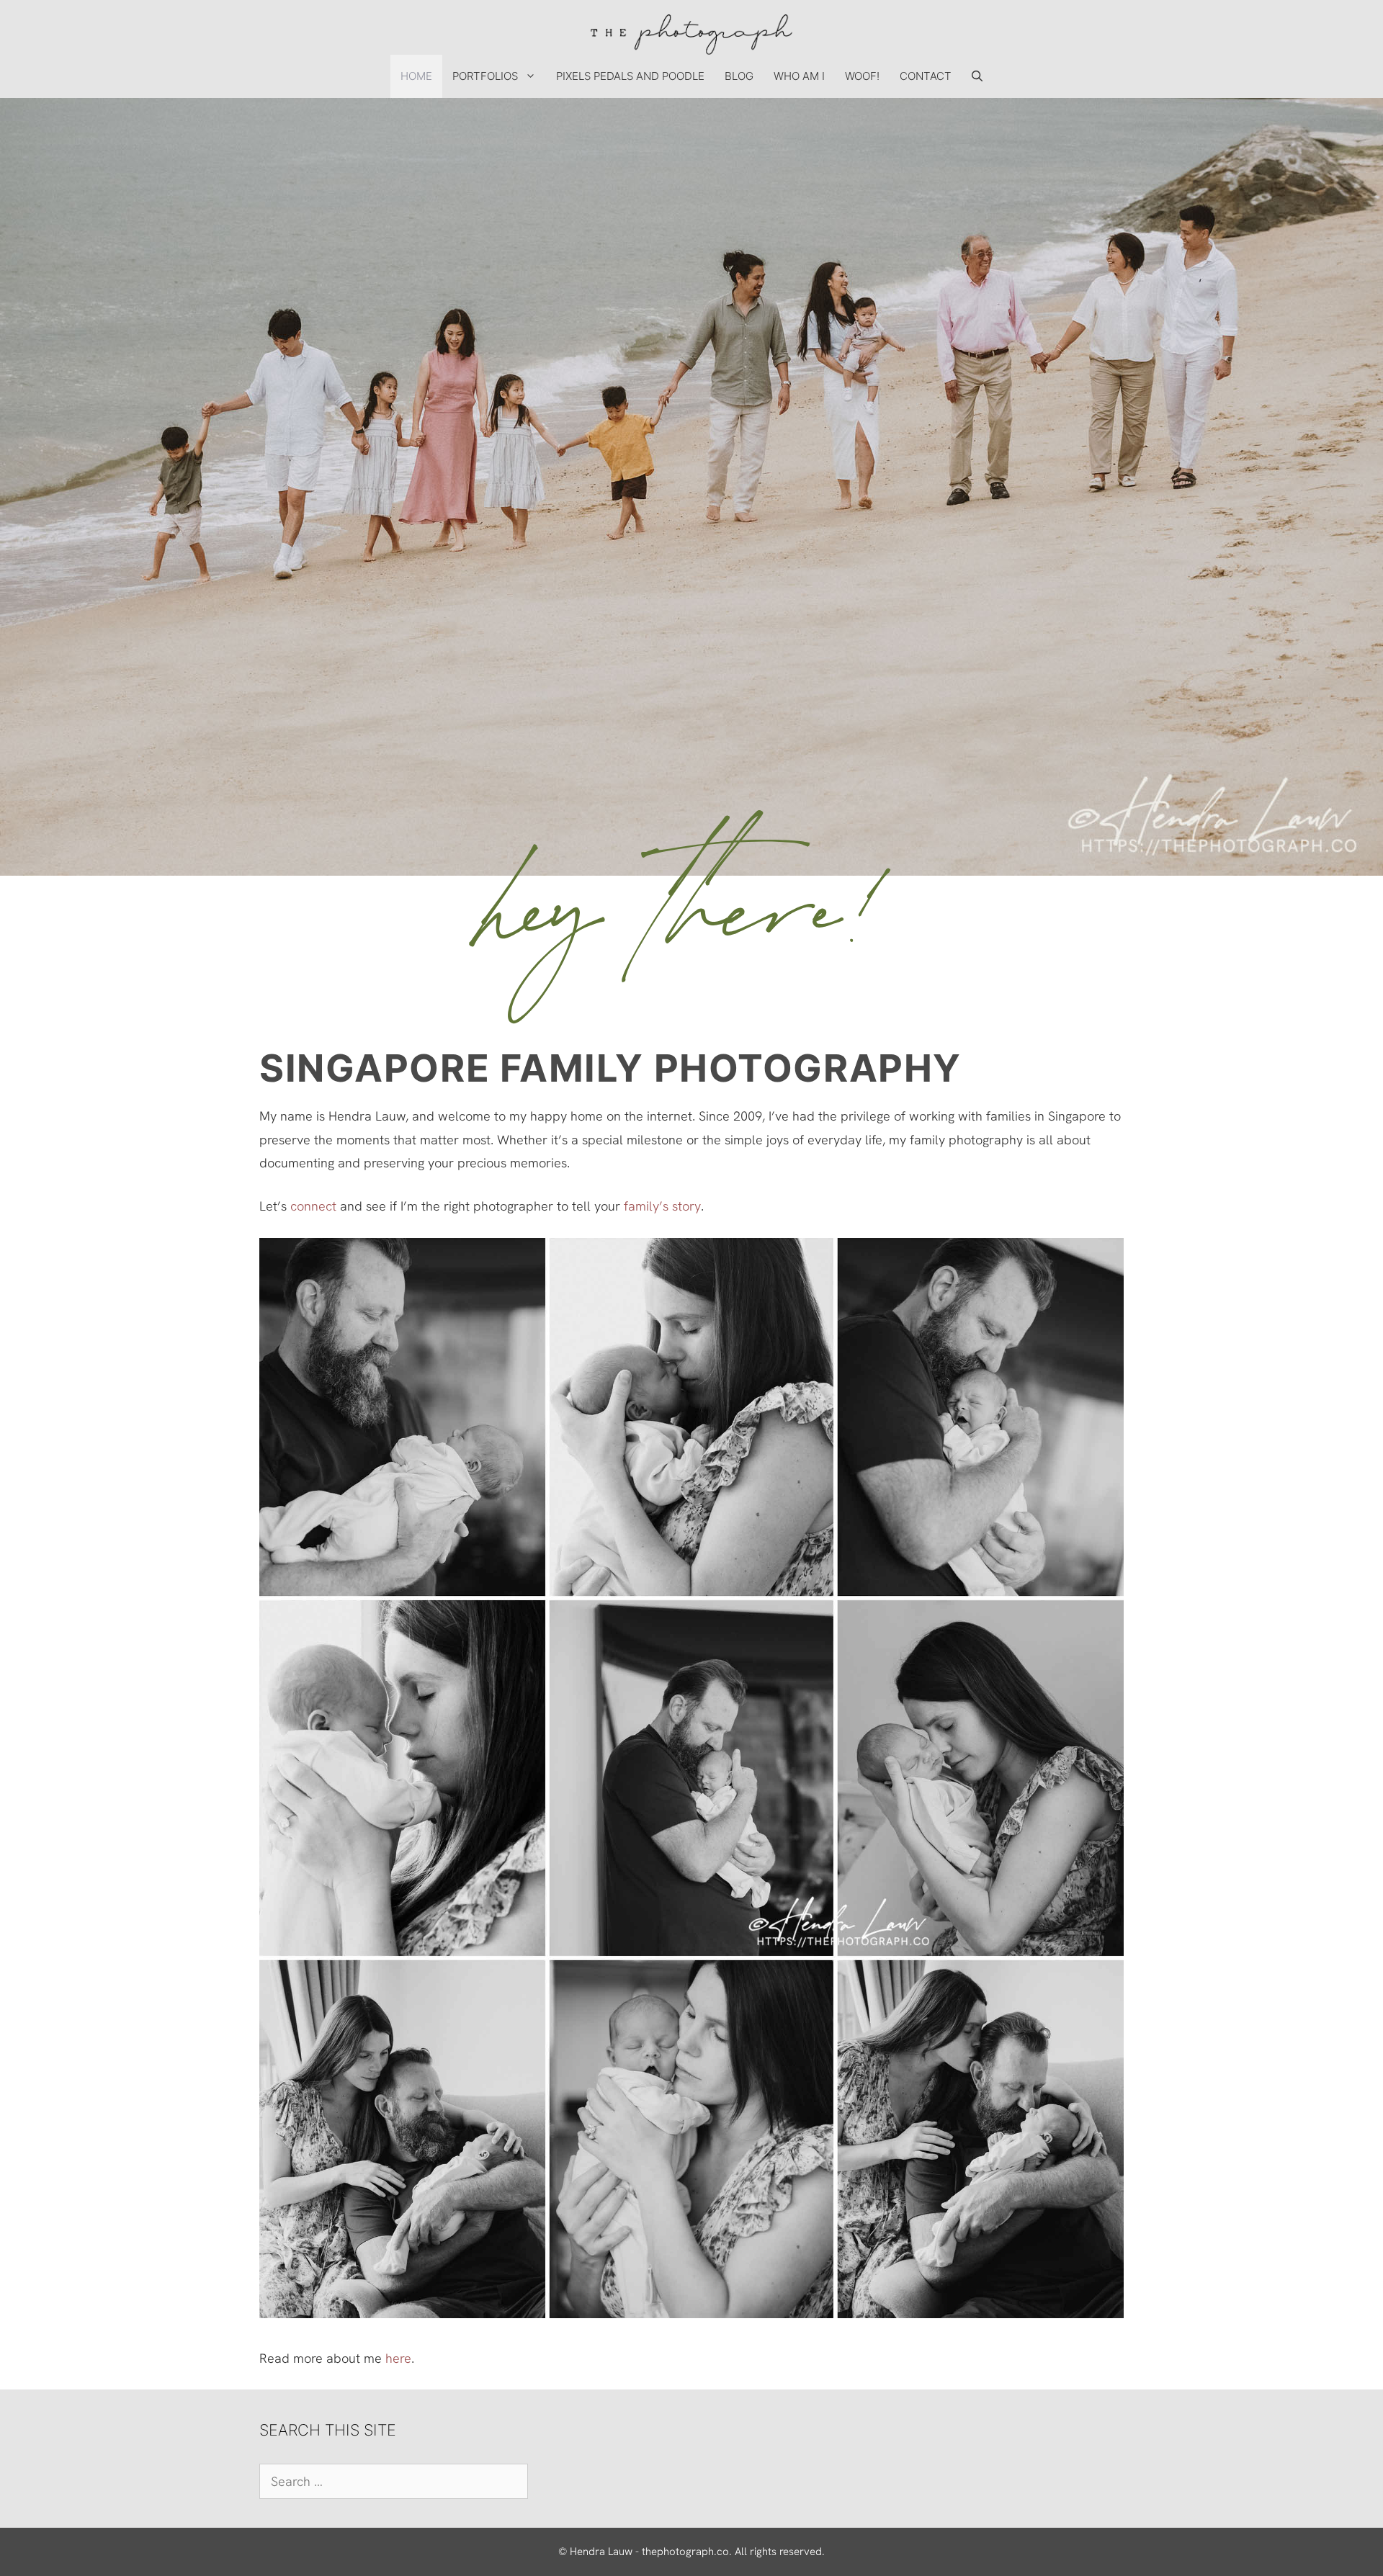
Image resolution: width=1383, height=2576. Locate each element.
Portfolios (485, 76)
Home (416, 76)
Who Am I (799, 76)
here (398, 2358)
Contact (926, 76)
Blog (739, 76)
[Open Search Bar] (977, 76)
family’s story (662, 1206)
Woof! (862, 76)
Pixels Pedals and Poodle (630, 76)
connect (313, 1206)
